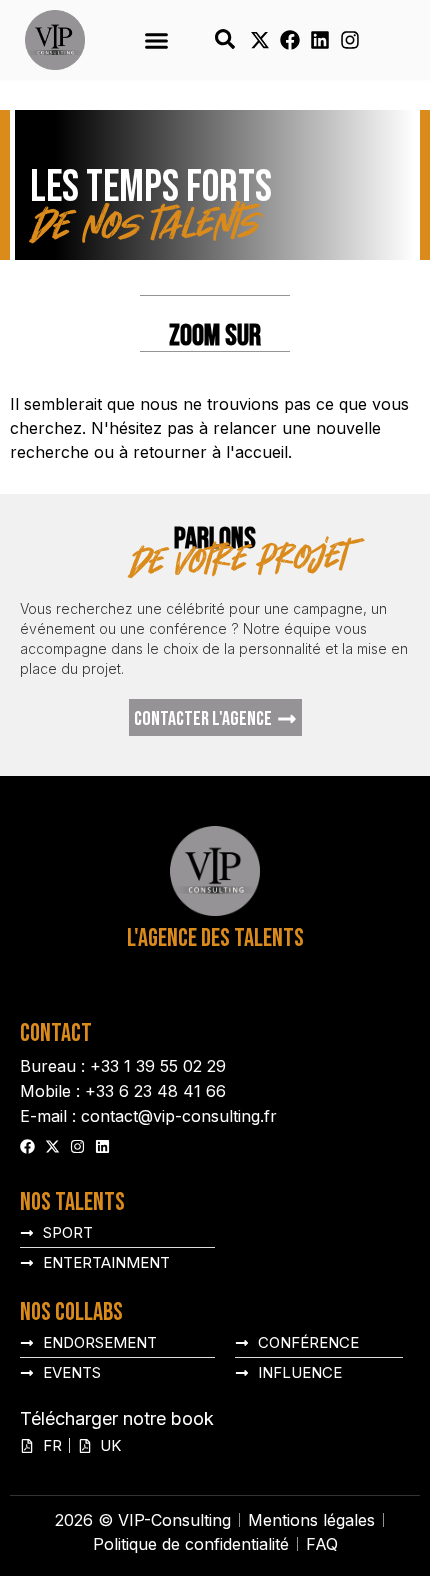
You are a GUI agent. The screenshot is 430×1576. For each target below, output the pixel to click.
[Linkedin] (320, 40)
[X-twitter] (260, 40)
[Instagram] (350, 40)
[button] (157, 40)
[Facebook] (290, 40)
